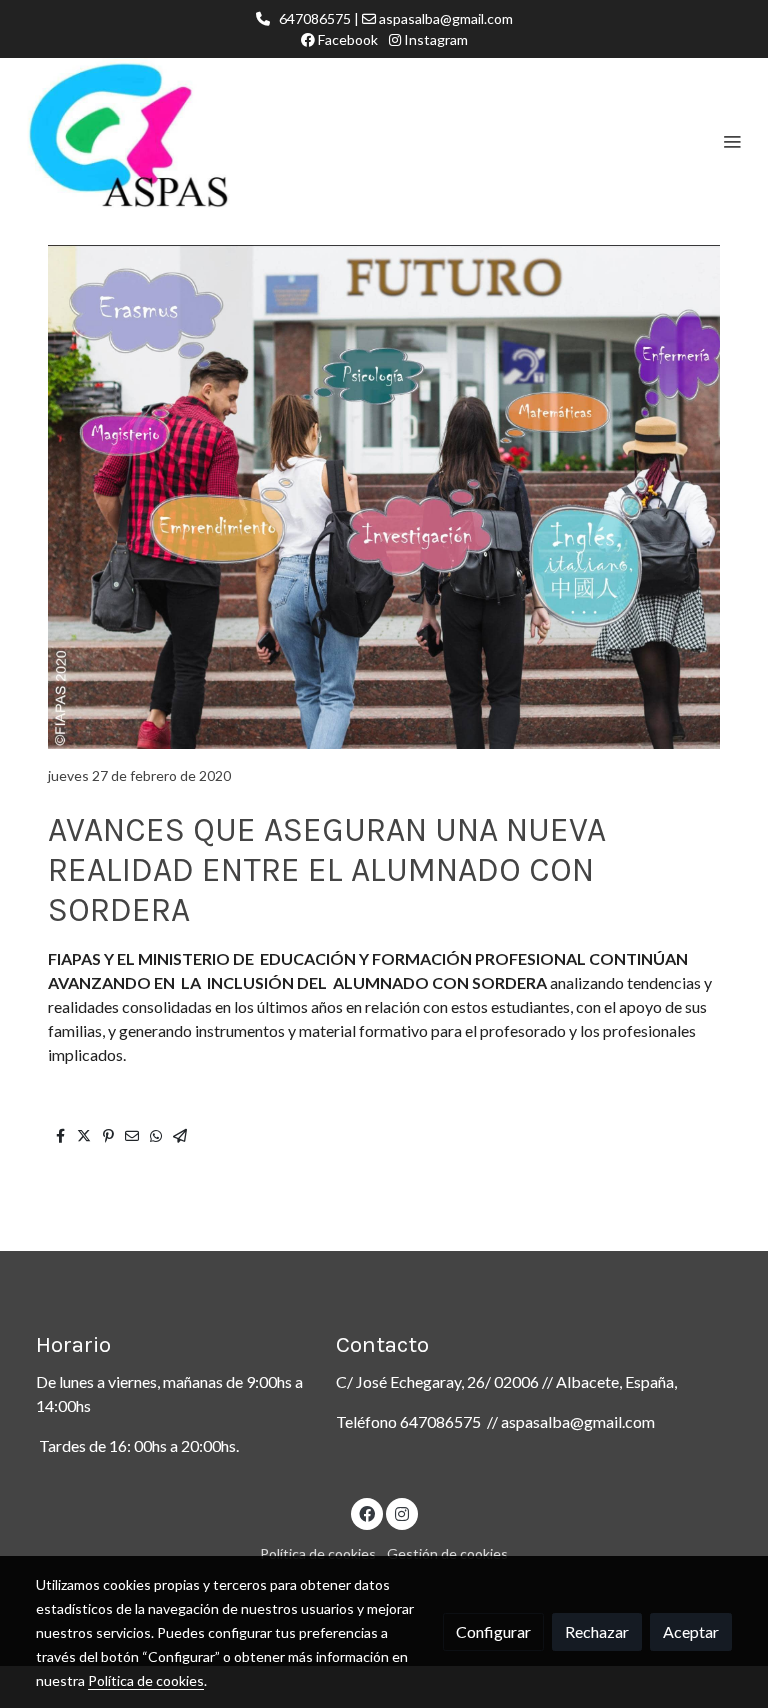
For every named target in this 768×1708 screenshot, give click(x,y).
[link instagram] (402, 1513)
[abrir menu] (732, 141)
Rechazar (597, 1631)
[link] (140, 140)
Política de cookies (318, 1553)
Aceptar (691, 1631)
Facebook (346, 39)
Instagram (434, 39)
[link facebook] (367, 1513)
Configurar (493, 1631)
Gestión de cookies (447, 1553)
